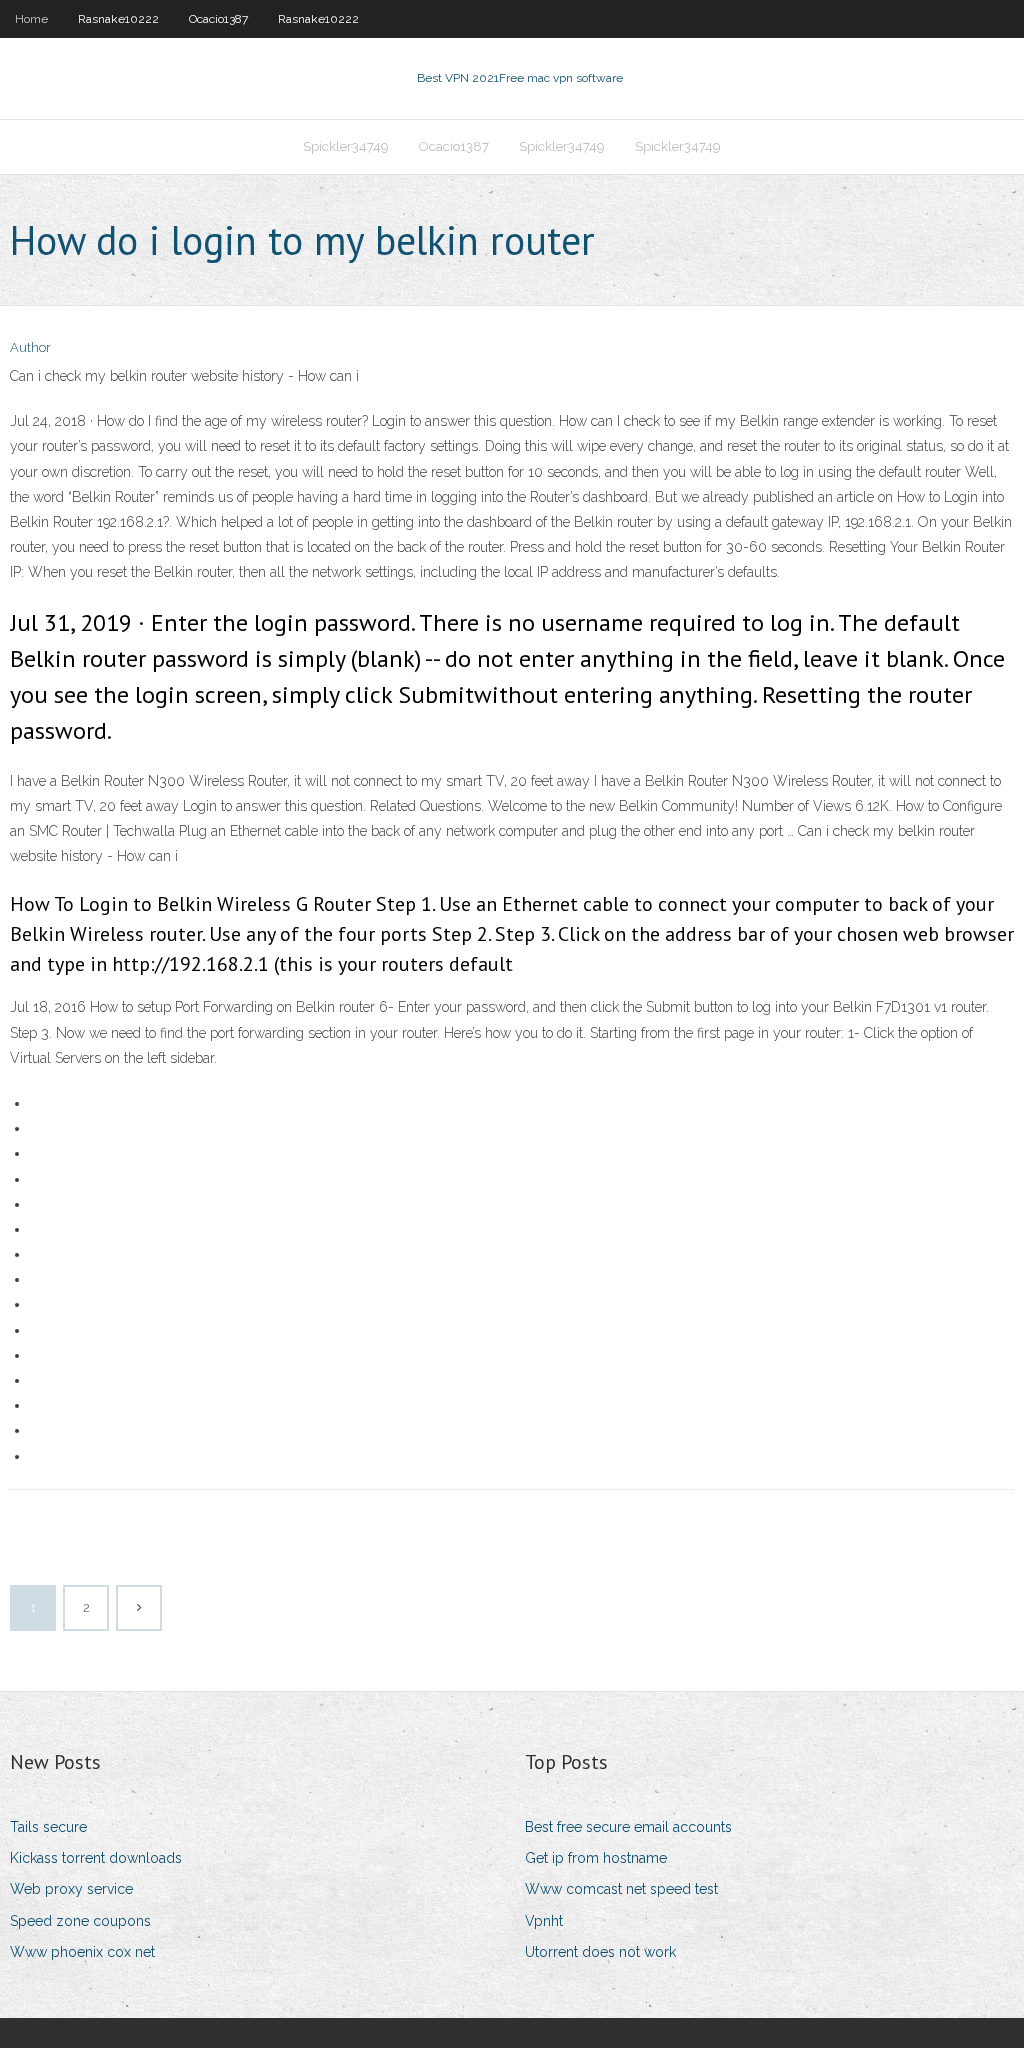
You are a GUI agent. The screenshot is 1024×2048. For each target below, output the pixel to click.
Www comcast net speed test (621, 1889)
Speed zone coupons (80, 1921)
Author (30, 347)
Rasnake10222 (118, 19)
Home (31, 19)
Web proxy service (71, 1889)
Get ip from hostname (596, 1858)
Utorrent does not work (600, 1952)
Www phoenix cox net (82, 1952)
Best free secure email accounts (628, 1827)
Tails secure (48, 1827)
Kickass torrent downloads (96, 1858)
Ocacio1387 (218, 19)
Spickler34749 (346, 146)
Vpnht (544, 1921)
